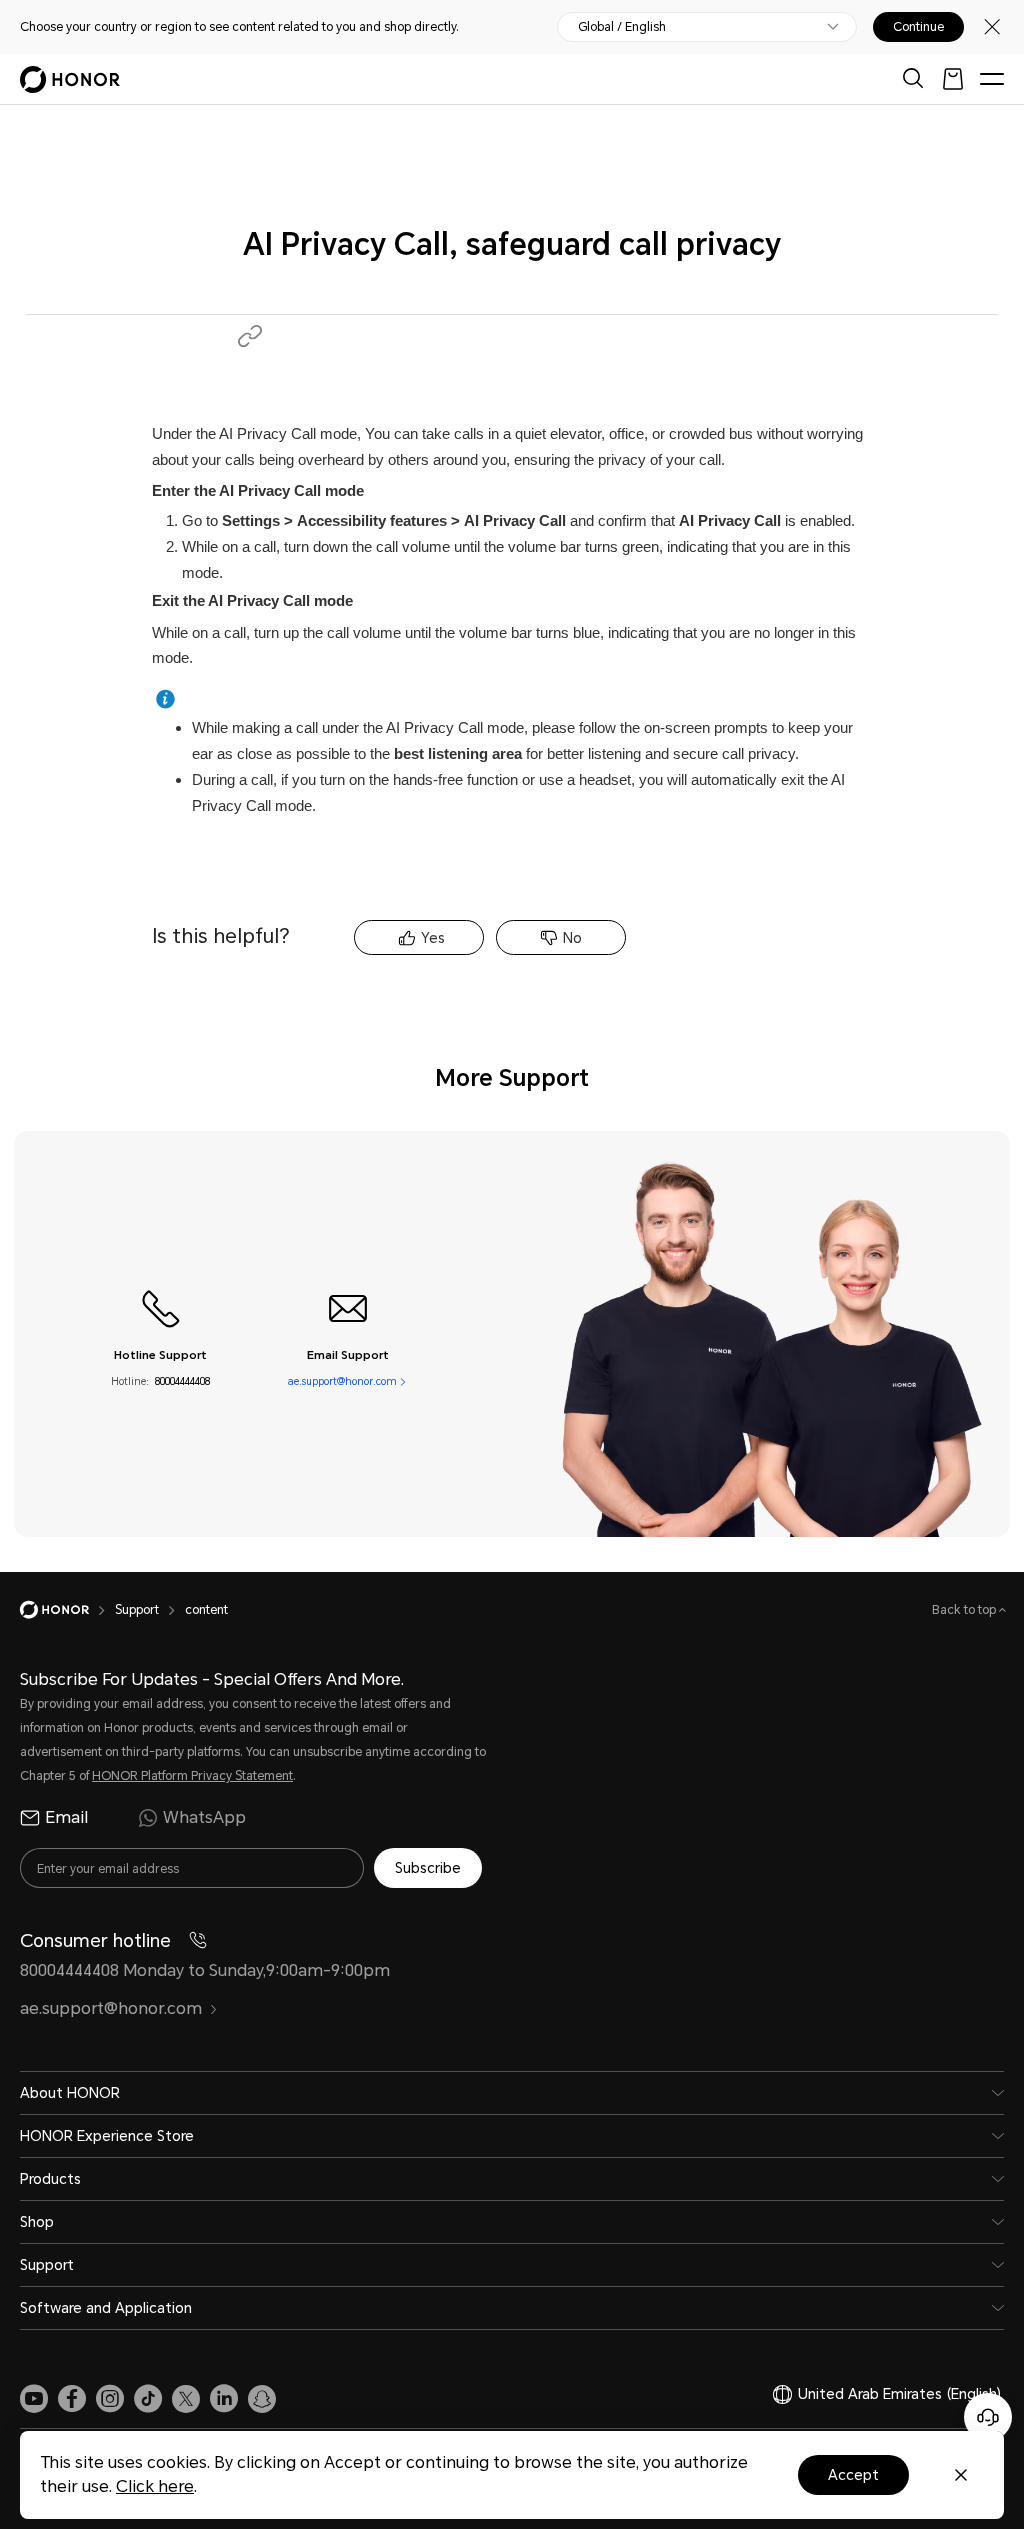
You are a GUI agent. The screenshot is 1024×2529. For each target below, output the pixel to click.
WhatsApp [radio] (204, 1817)
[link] (34, 2399)
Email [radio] (66, 1817)
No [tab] (572, 938)
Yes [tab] (433, 938)
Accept (853, 2475)
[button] (250, 336)
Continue (918, 27)
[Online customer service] (988, 2417)
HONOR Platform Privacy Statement (192, 1776)
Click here (155, 2486)
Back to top (965, 1610)
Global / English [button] (622, 27)
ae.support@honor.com (342, 1381)
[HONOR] (67, 1610)
